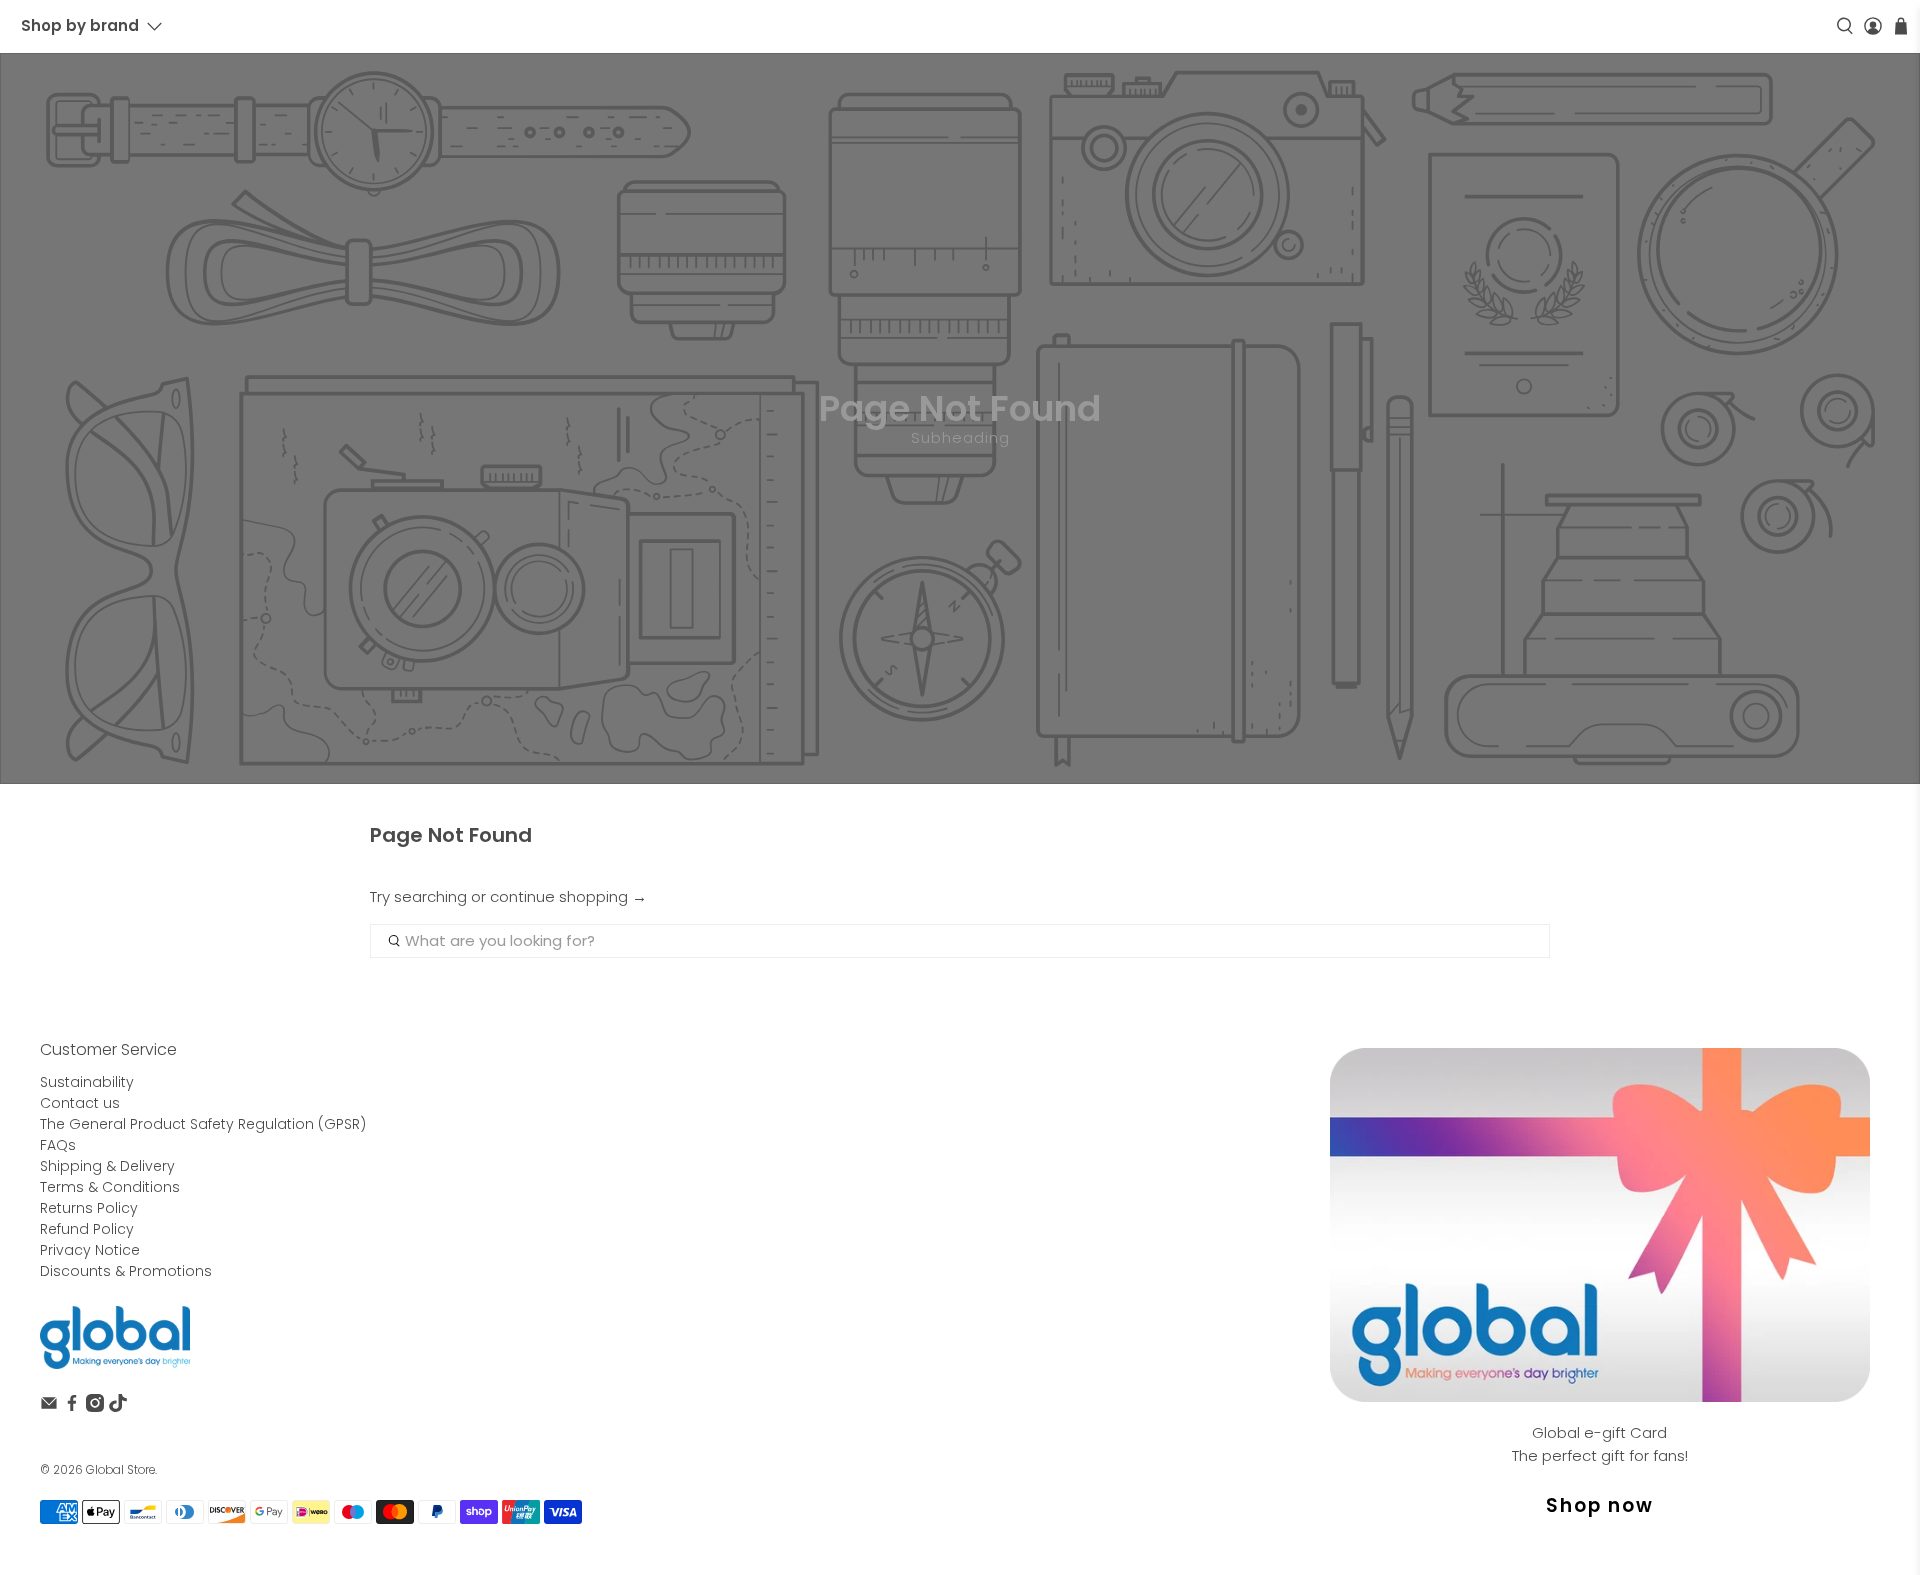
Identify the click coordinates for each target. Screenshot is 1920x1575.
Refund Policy (87, 1229)
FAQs (58, 1145)
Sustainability (87, 1082)
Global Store (120, 1470)
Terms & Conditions (110, 1187)
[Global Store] (115, 1337)
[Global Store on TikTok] (118, 1407)
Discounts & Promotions (126, 1271)
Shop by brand (80, 25)
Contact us (80, 1103)
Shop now (1600, 1505)
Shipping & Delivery (107, 1166)
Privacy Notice (90, 1250)
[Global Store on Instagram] (95, 1407)
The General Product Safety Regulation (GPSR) (203, 1124)
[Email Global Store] (49, 1407)
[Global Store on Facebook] (72, 1407)
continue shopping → (568, 896)
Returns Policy (89, 1208)
